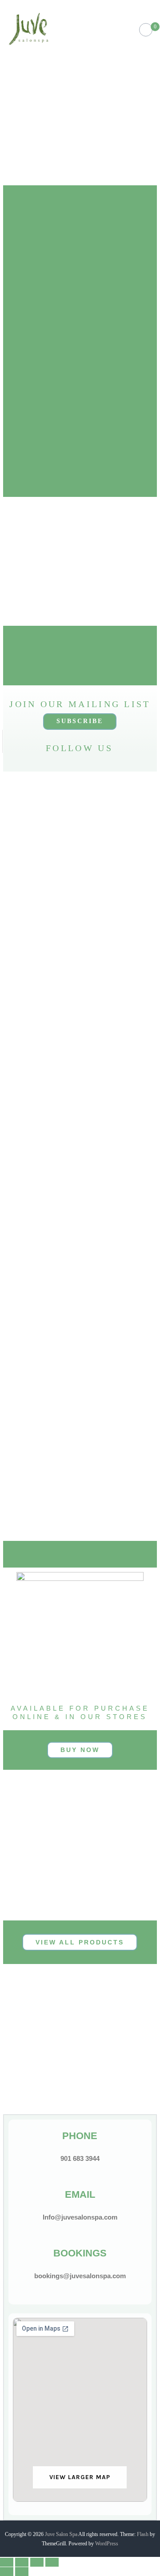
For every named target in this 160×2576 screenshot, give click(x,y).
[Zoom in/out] (52, 2562)
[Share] (22, 2562)
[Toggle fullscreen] (37, 2562)
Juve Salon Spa (61, 2534)
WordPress (107, 2544)
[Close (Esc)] (7, 2562)
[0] (146, 30)
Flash (143, 2534)
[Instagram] (48, 762)
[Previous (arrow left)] (7, 2572)
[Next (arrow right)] (22, 2572)
